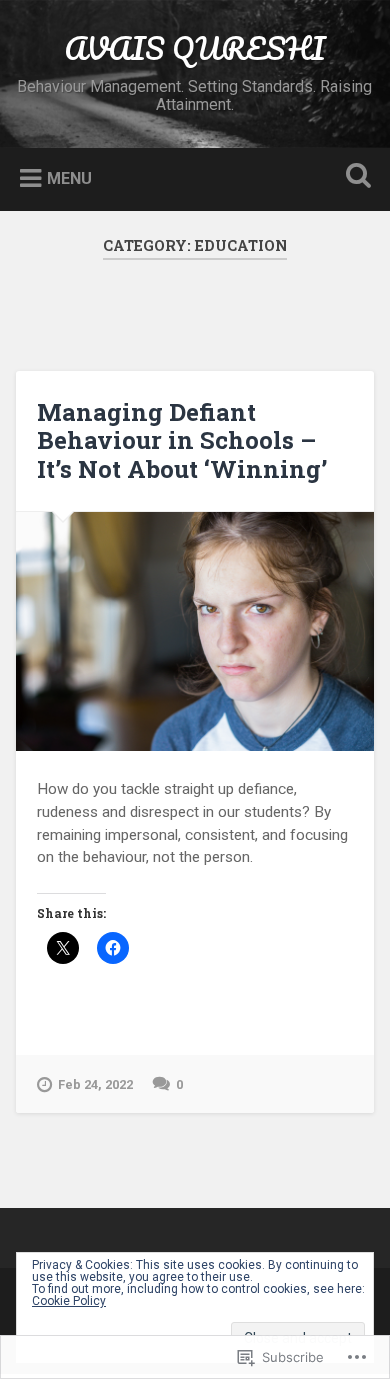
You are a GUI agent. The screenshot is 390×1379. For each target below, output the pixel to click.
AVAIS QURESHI (194, 48)
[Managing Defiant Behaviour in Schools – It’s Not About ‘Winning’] (195, 631)
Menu (69, 178)
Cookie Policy (69, 1301)
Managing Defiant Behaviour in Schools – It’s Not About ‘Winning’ (182, 441)
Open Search (355, 177)
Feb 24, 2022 (95, 1084)
